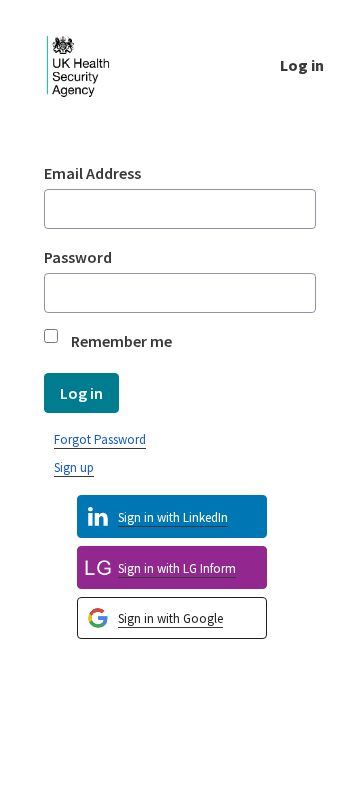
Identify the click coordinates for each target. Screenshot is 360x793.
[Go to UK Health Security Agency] (94, 64)
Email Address (92, 173)
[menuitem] (172, 618)
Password (78, 257)
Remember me (121, 341)
